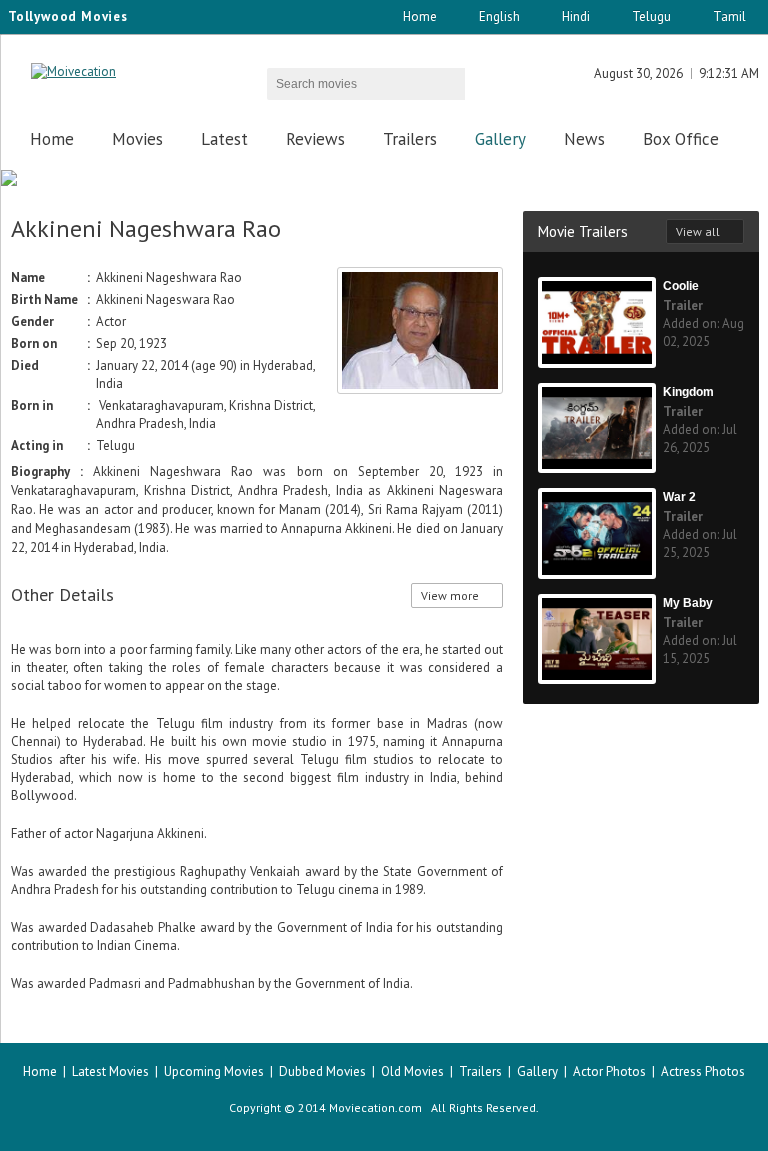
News (584, 139)
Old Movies (412, 1071)
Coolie (681, 286)
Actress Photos (703, 1071)
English (499, 16)
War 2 (679, 497)
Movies (137, 139)
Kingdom (688, 392)
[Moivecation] (73, 71)
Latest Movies (110, 1071)
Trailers (410, 139)
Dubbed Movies (322, 1071)
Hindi (576, 16)
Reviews (315, 139)
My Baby (688, 603)
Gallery (500, 139)
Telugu (651, 16)
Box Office (681, 139)
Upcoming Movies (214, 1071)
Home (420, 16)
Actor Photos (609, 1071)
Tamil (729, 16)
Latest (224, 139)
